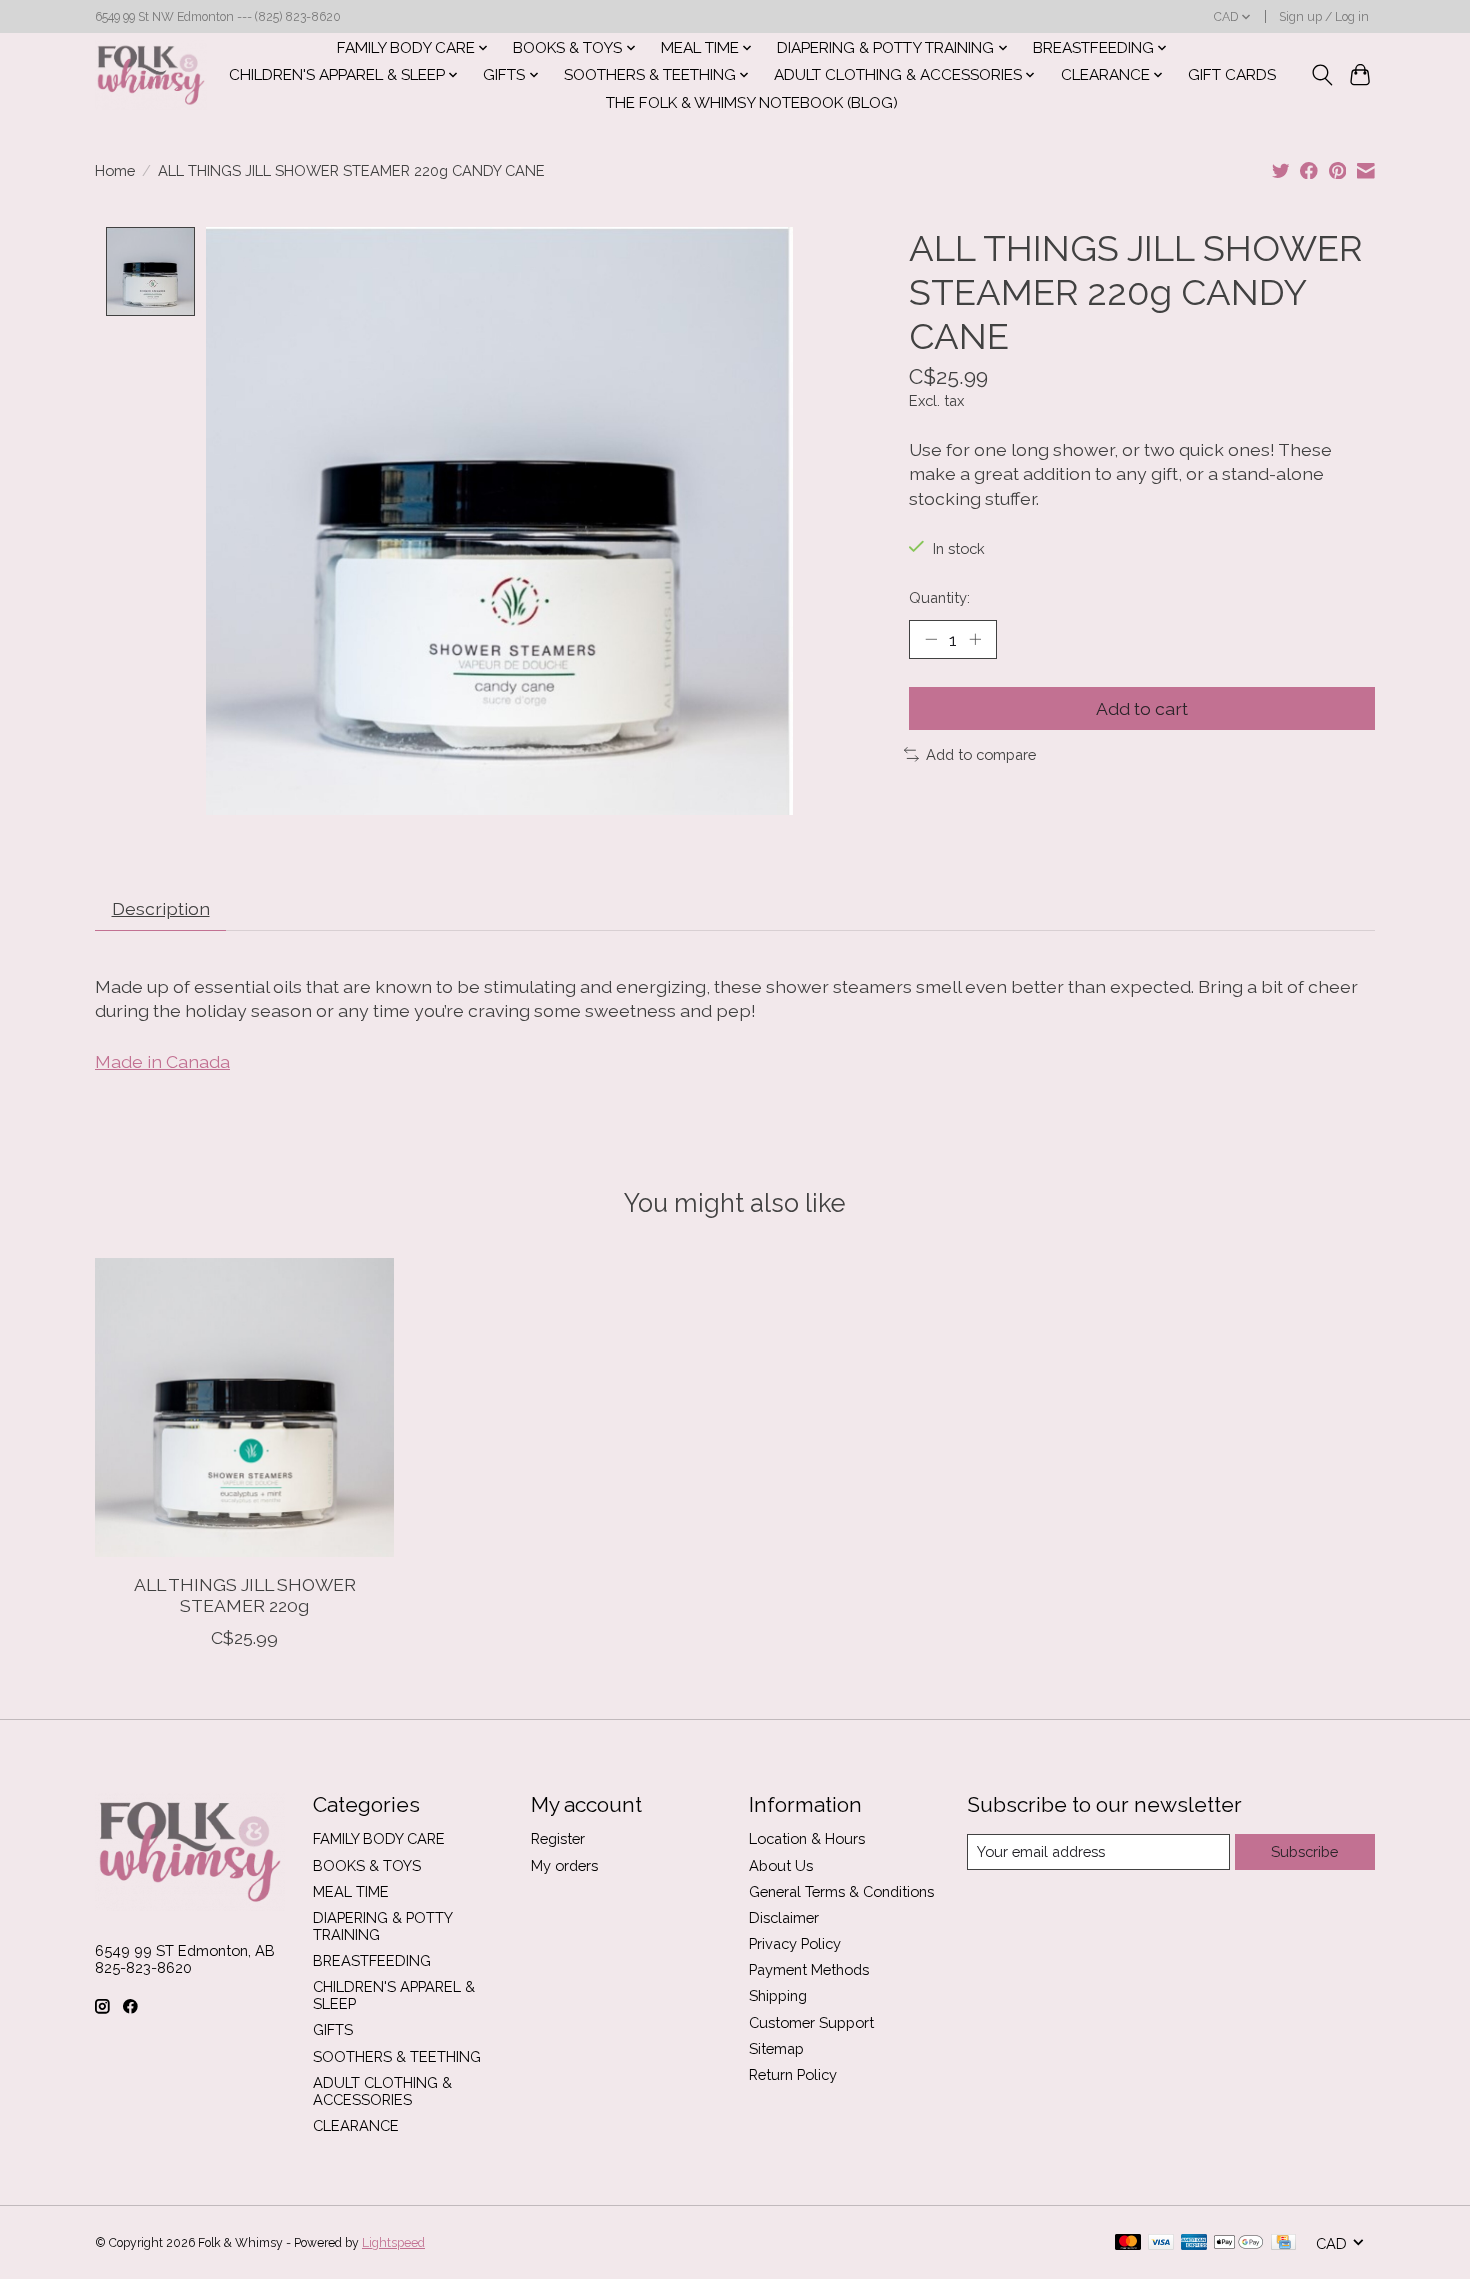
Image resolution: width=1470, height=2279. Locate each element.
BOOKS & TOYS (367, 1865)
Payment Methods (809, 1969)
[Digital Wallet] (1238, 2243)
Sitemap (776, 2048)
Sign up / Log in (1324, 17)
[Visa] (1161, 2243)
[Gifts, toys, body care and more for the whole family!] (151, 75)
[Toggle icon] (1321, 75)
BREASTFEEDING (372, 1960)
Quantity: (939, 597)
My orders (564, 1865)
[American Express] (1194, 2243)
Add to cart (1142, 708)
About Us (781, 1865)
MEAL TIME (351, 1891)
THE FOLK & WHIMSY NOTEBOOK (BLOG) (752, 103)
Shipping (778, 1995)
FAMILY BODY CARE (379, 1838)
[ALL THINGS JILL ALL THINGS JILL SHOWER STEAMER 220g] (244, 1407)
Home (115, 170)
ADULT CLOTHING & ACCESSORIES (382, 2091)
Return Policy (793, 2074)
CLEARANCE (356, 2125)
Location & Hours (807, 1838)
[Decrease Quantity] (931, 639)
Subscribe (1304, 1851)
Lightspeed (393, 2243)
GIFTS (333, 2029)
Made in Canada (162, 1061)
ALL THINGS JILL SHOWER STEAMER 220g (245, 1595)
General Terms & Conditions (841, 1891)
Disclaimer (784, 1917)
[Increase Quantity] (975, 639)
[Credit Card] (1283, 2243)
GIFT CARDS (1232, 75)
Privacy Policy (795, 1943)
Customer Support (811, 2022)
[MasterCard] (1128, 2243)
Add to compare (981, 754)
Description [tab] (161, 908)
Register (558, 1838)
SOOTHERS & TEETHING (397, 2056)
